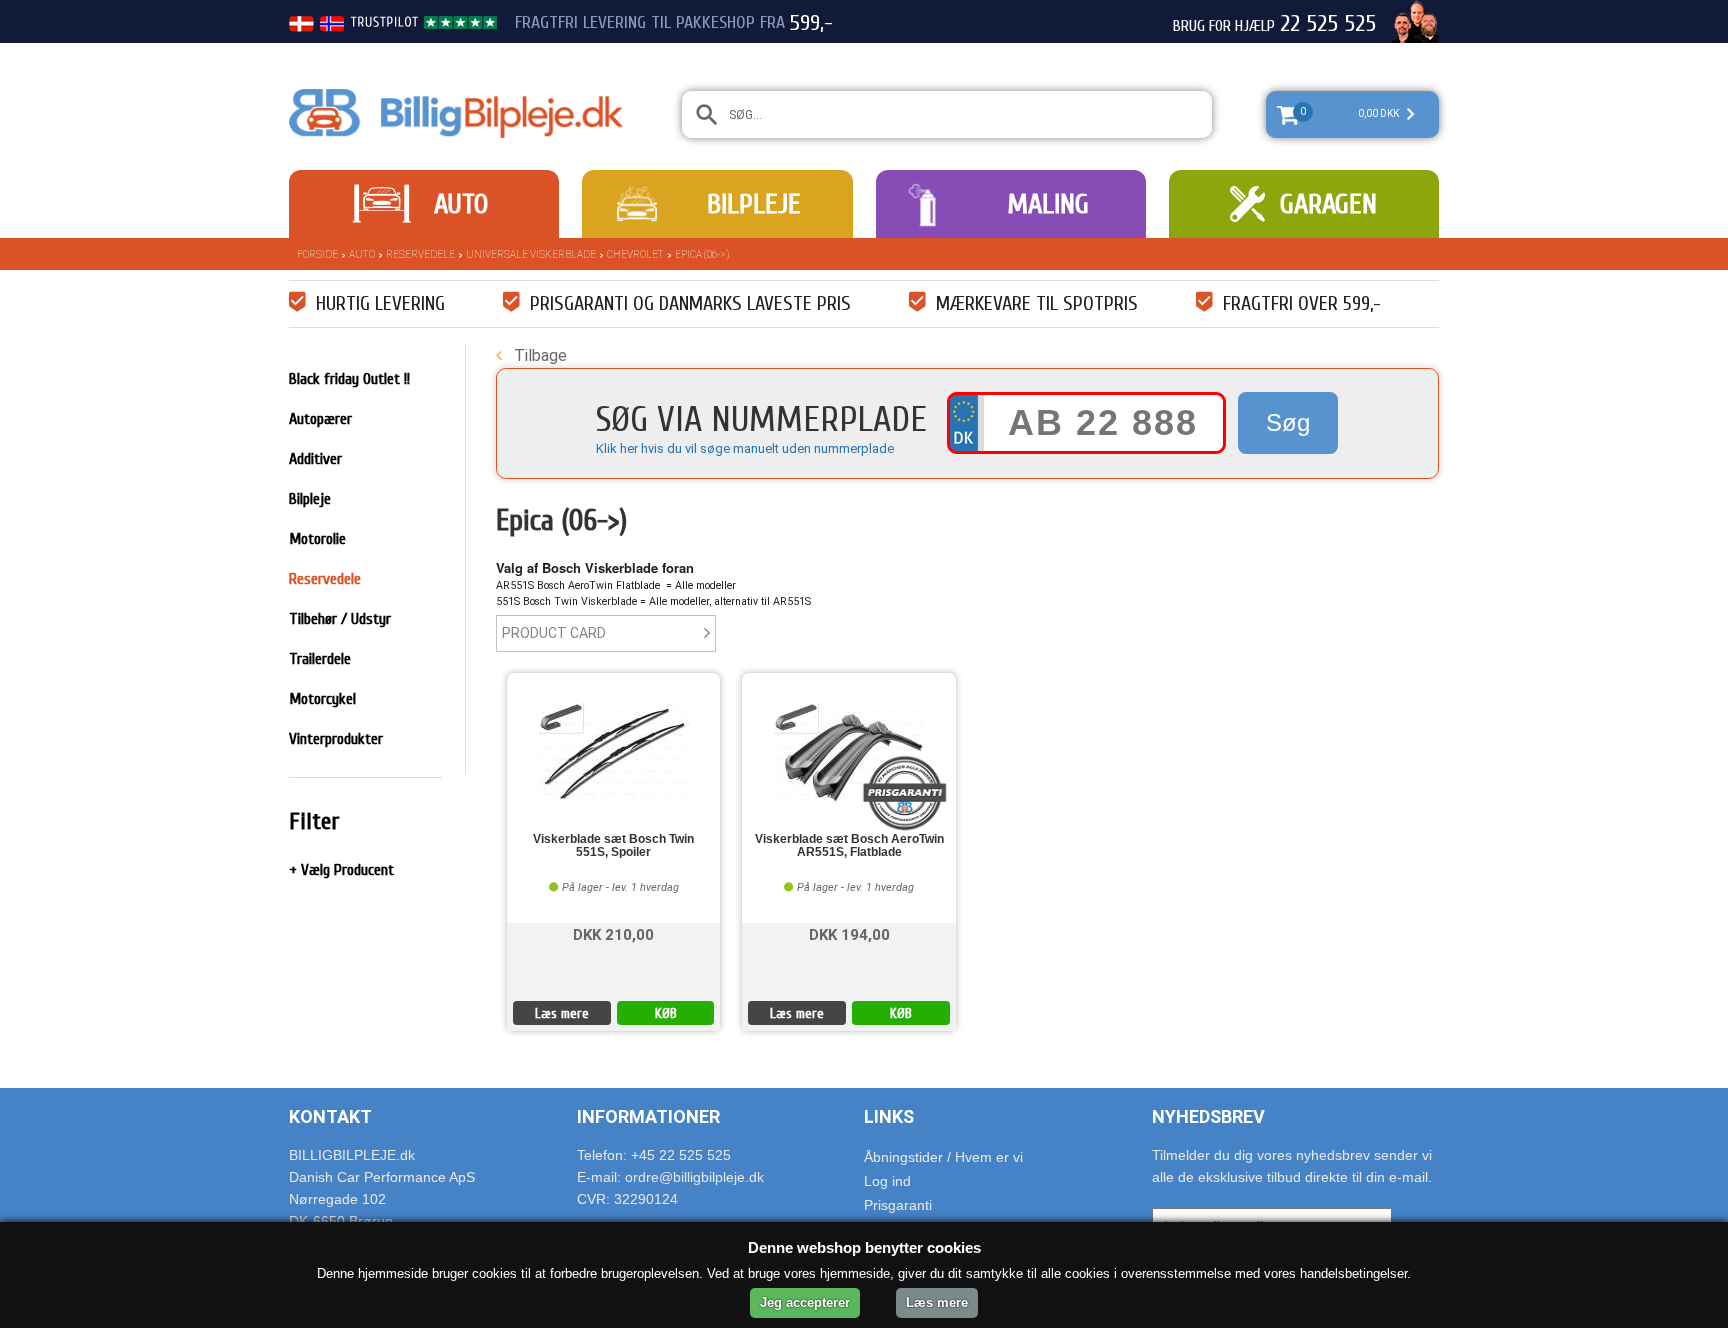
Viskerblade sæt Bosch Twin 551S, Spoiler (613, 846)
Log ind (887, 1181)
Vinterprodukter (336, 739)
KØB (666, 1013)
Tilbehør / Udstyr (340, 619)
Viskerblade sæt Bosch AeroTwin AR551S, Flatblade (849, 846)
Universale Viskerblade (531, 254)
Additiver (315, 459)
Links (889, 1116)
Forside (317, 254)
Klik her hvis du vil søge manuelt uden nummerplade (745, 448)
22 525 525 (1328, 24)
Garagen (1328, 204)
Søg (1288, 422)
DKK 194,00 (849, 933)
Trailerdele (320, 659)
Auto (461, 204)
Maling (1048, 204)
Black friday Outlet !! (349, 379)
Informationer (648, 1116)
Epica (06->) (702, 254)
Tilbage (538, 355)
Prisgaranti (898, 1205)
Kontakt (330, 1116)
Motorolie (317, 539)
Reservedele (420, 254)
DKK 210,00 (613, 933)
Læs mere (562, 1013)
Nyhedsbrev (1208, 1116)
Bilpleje (754, 204)
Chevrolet (635, 254)
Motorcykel (322, 699)
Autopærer (320, 419)
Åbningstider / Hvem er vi (943, 1157)
